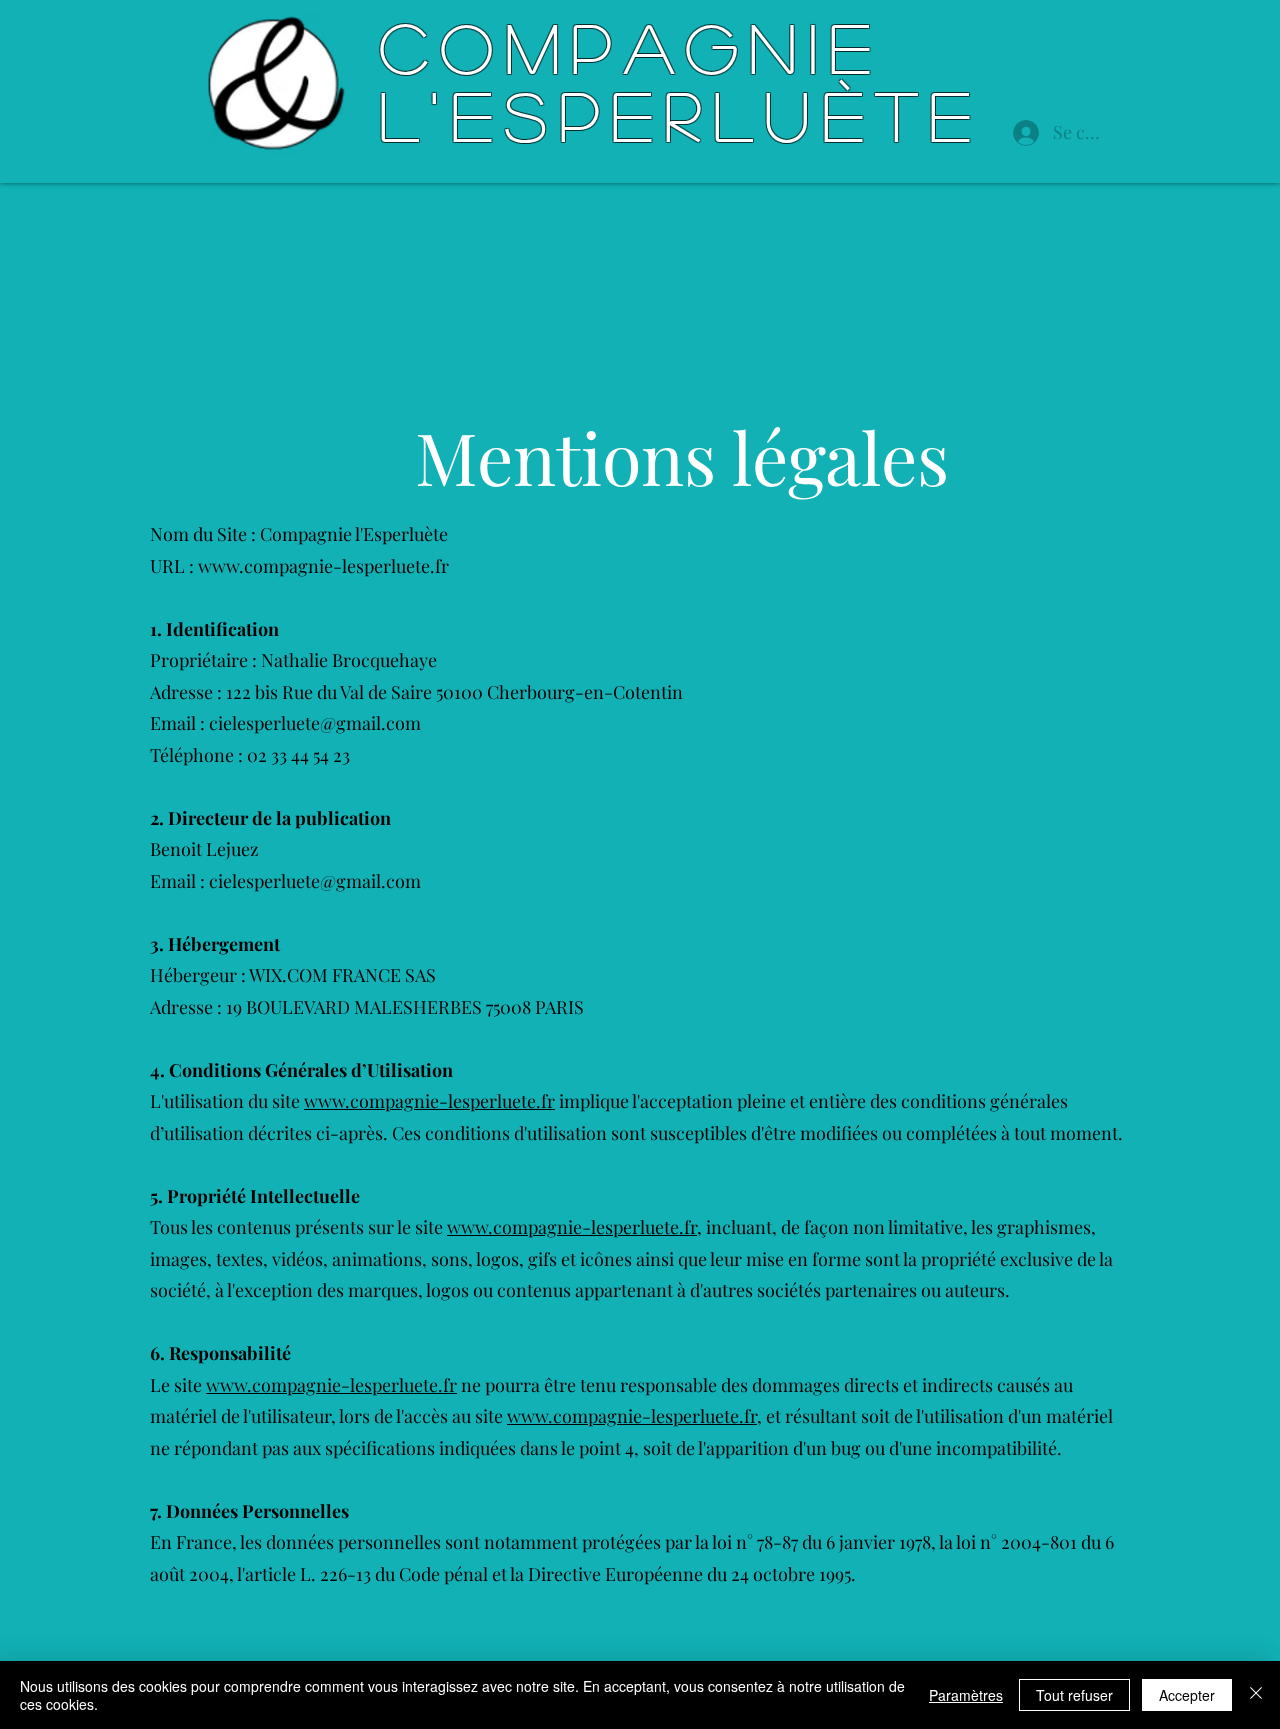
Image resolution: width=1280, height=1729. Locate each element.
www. (327, 1101)
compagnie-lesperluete (443, 1101)
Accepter (1187, 1695)
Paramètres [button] (966, 1695)
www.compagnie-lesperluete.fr (323, 566)
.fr (545, 1101)
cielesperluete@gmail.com (315, 723)
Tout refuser (1074, 1695)
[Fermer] (1256, 1695)
